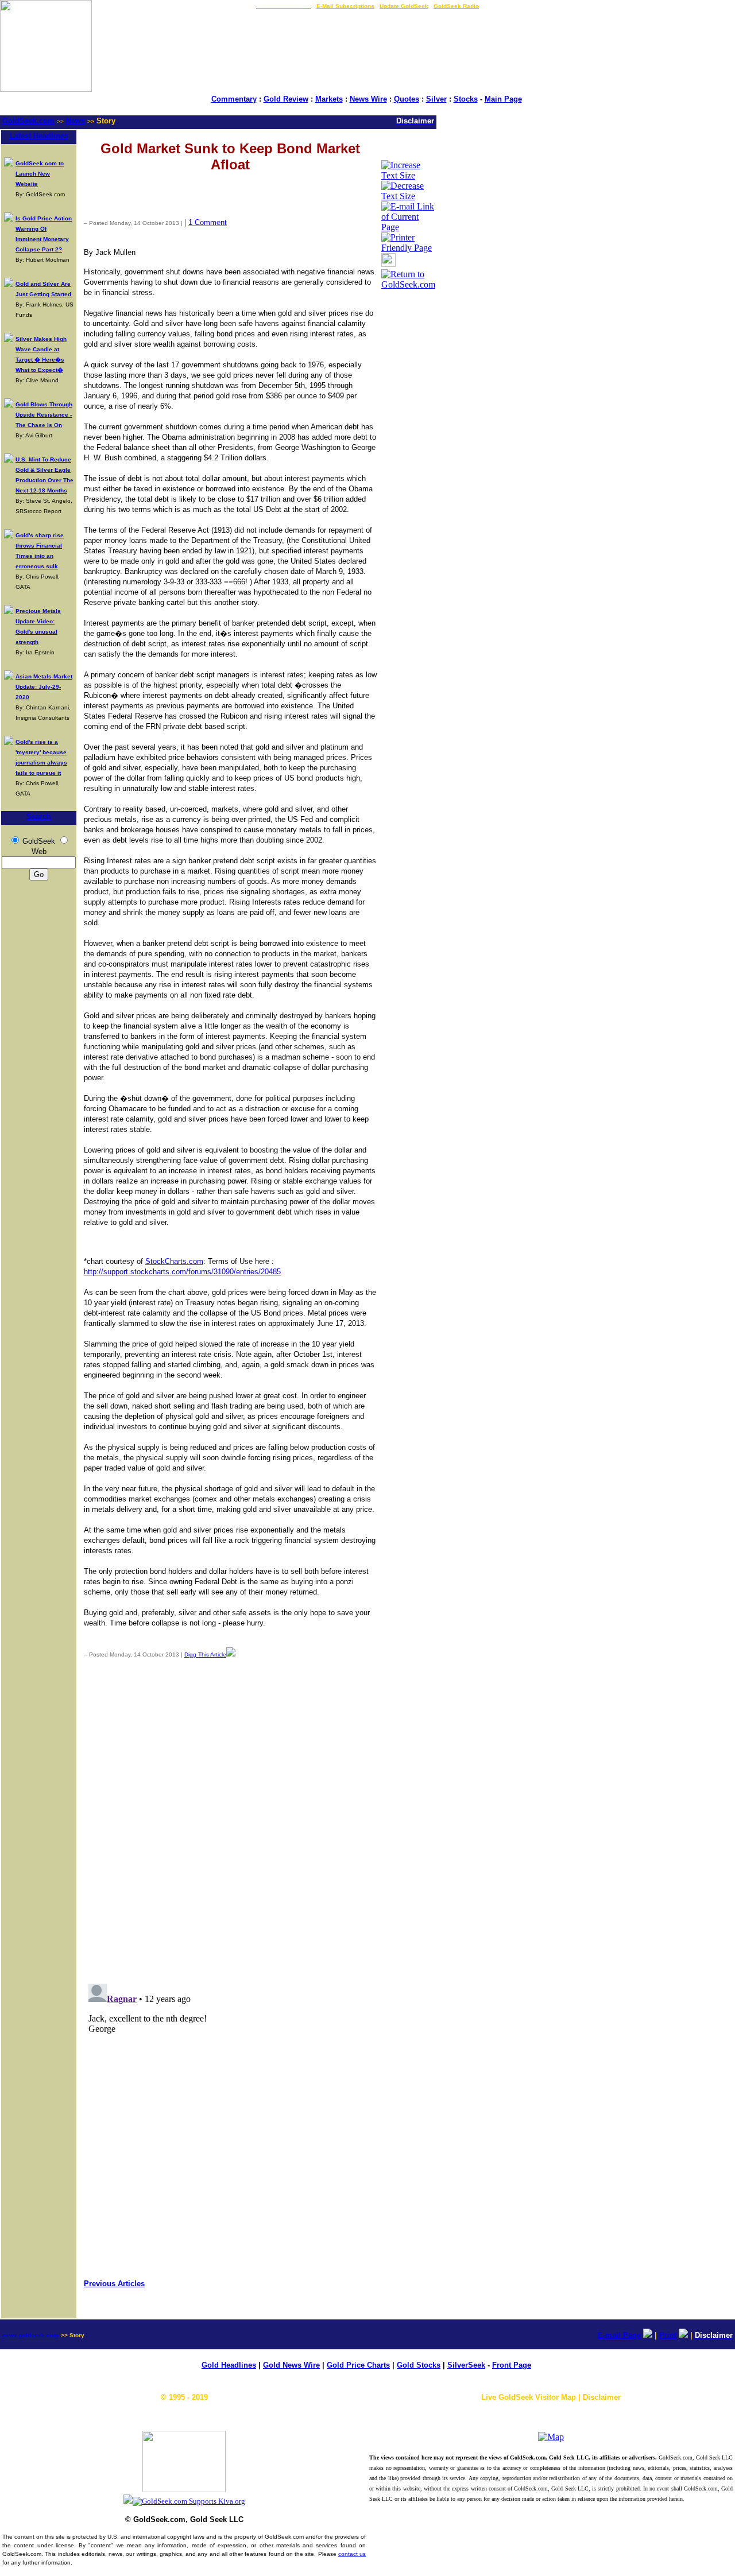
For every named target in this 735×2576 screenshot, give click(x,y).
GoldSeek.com (28, 121)
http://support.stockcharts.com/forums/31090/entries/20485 (182, 1272)
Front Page (512, 2365)
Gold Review (286, 99)
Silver (436, 99)
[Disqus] (230, 1818)
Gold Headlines (229, 2365)
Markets (329, 99)
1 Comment (208, 222)
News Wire (368, 99)
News (76, 121)
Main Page (503, 99)
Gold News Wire (291, 2365)
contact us (352, 2554)
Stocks (466, 99)
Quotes (407, 99)
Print (668, 2335)
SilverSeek (466, 2365)
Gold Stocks (419, 2365)
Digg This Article (205, 1654)
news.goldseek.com (30, 2335)
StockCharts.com (174, 1261)
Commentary (234, 99)
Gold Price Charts (358, 2365)
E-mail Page (619, 2335)
